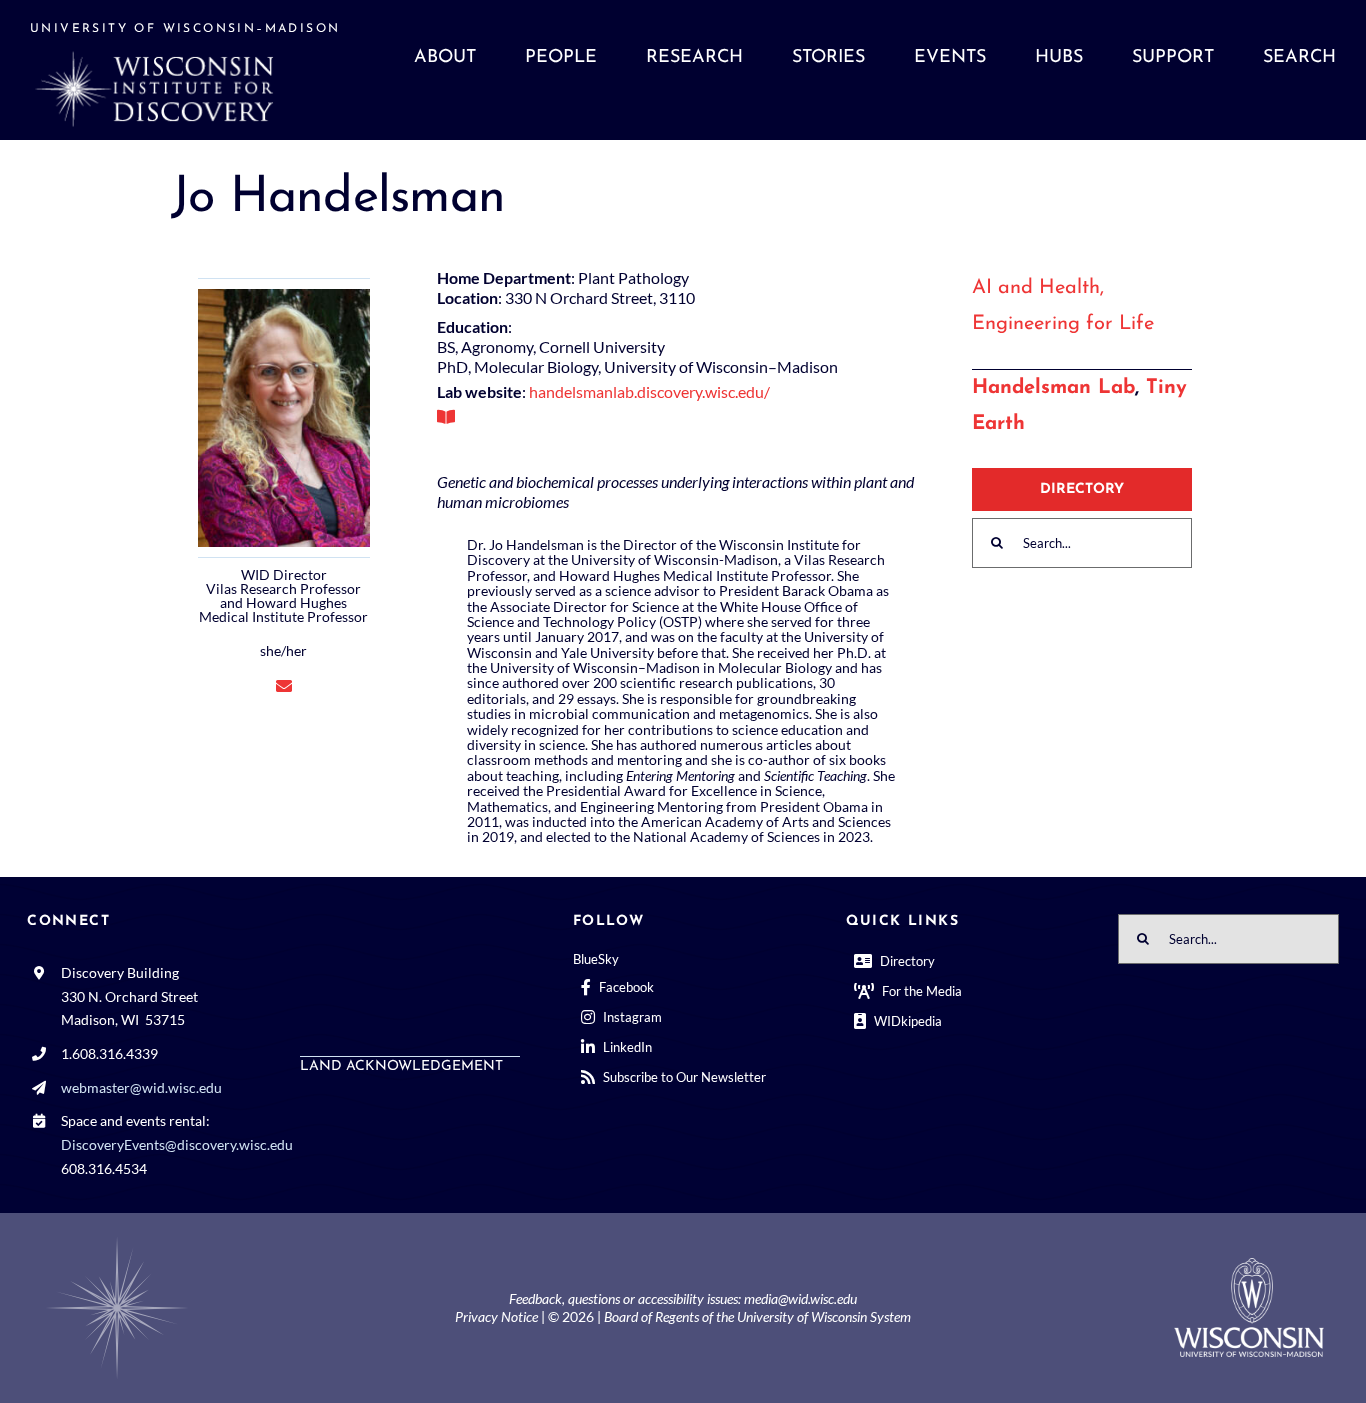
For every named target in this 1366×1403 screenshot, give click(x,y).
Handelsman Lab (1053, 388)
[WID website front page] (193, 70)
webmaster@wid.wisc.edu (141, 1087)
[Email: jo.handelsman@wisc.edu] (284, 685)
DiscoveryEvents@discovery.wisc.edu (177, 1144)
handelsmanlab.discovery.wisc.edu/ (649, 391)
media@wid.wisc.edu (800, 1298)
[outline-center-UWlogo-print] (1249, 1265)
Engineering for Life (1063, 324)
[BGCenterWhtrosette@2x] (117, 1240)
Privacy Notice (496, 1316)
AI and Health (1036, 288)
